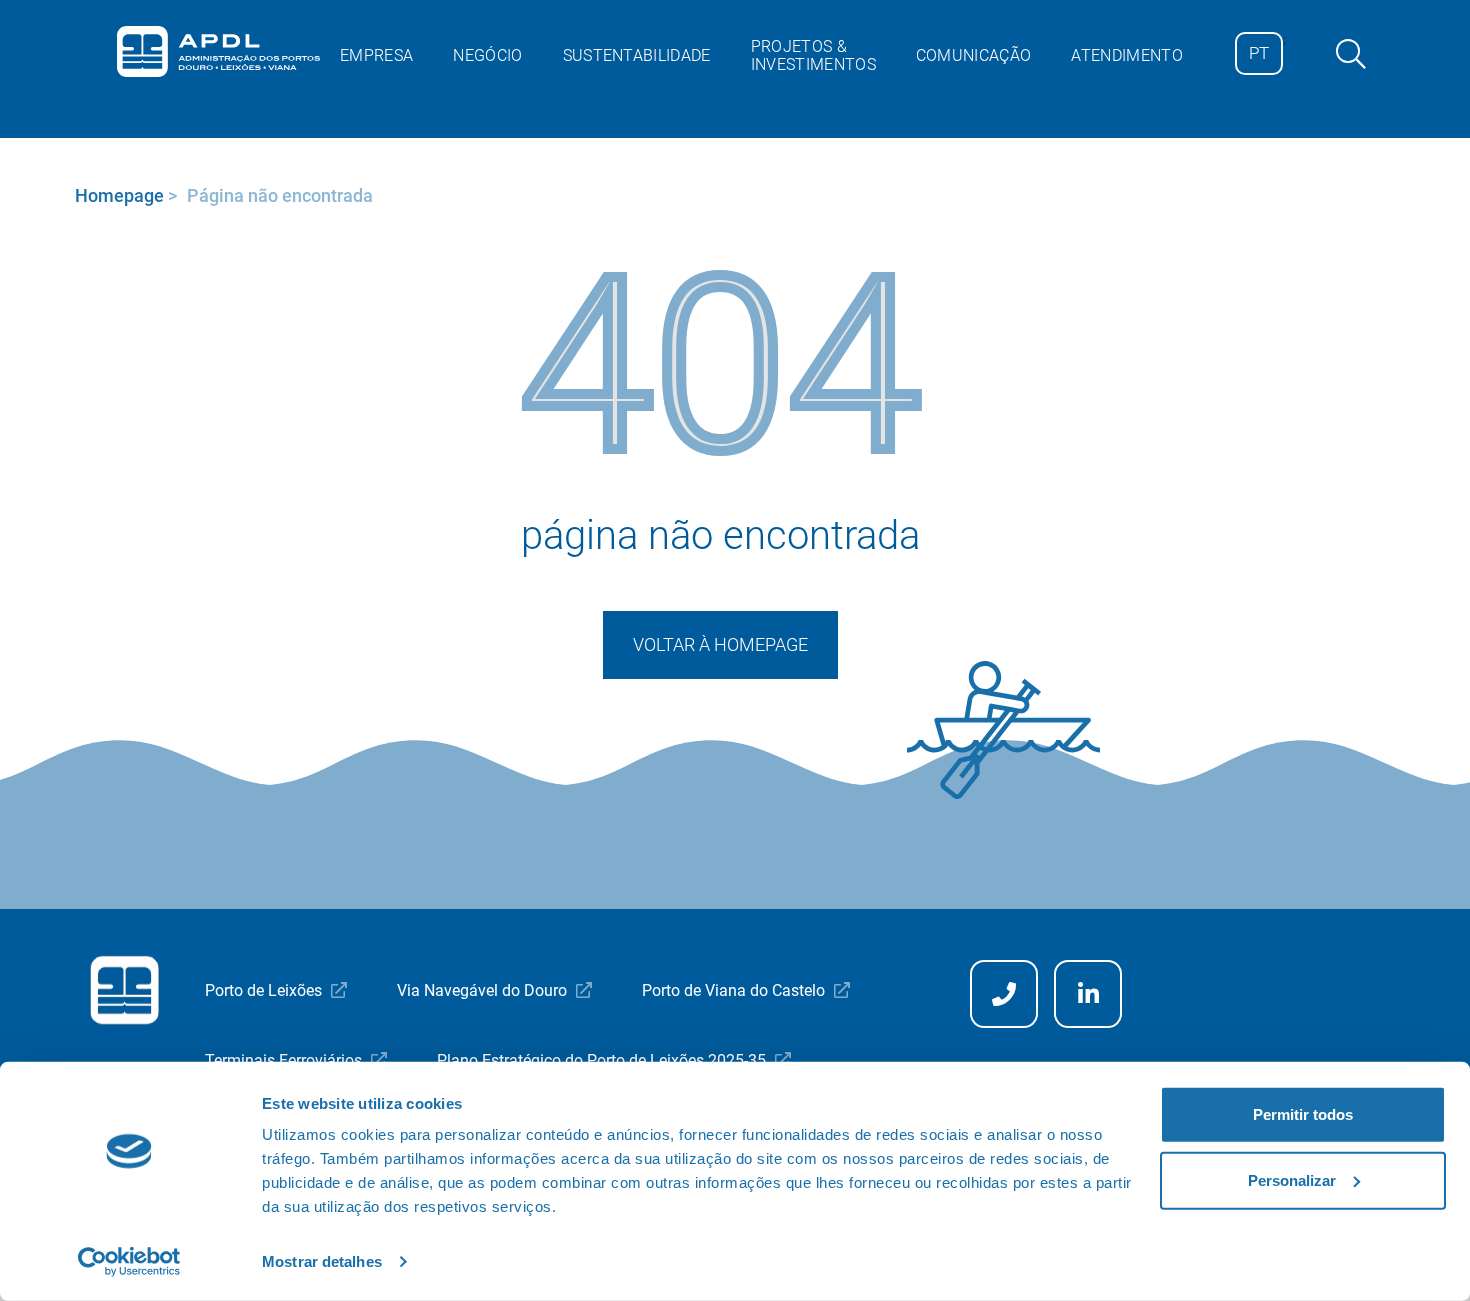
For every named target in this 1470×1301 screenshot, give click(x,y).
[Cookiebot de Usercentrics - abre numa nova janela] (129, 1262)
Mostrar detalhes (322, 1261)
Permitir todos (1303, 1114)
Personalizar (1292, 1179)
